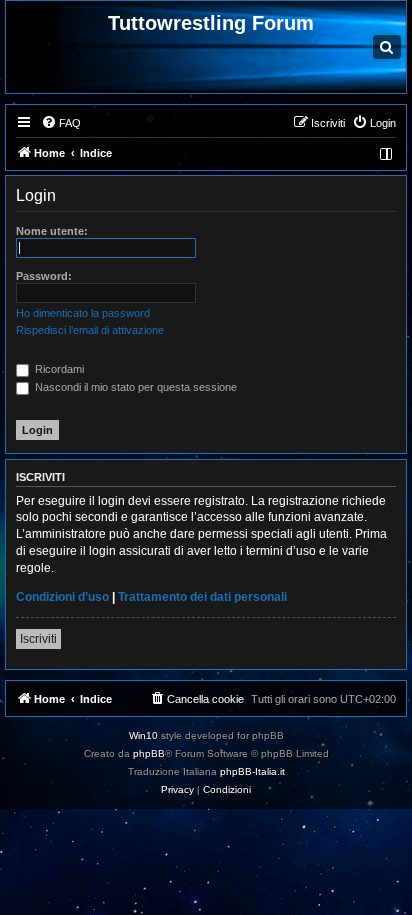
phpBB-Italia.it (252, 771)
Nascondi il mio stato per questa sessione (134, 387)
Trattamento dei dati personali (202, 597)
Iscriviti (38, 639)
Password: (44, 276)
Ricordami (58, 369)
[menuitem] (61, 123)
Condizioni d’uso (62, 597)
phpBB (149, 753)
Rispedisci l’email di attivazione (90, 330)
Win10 (143, 735)
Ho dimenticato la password (83, 313)
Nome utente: (52, 231)
